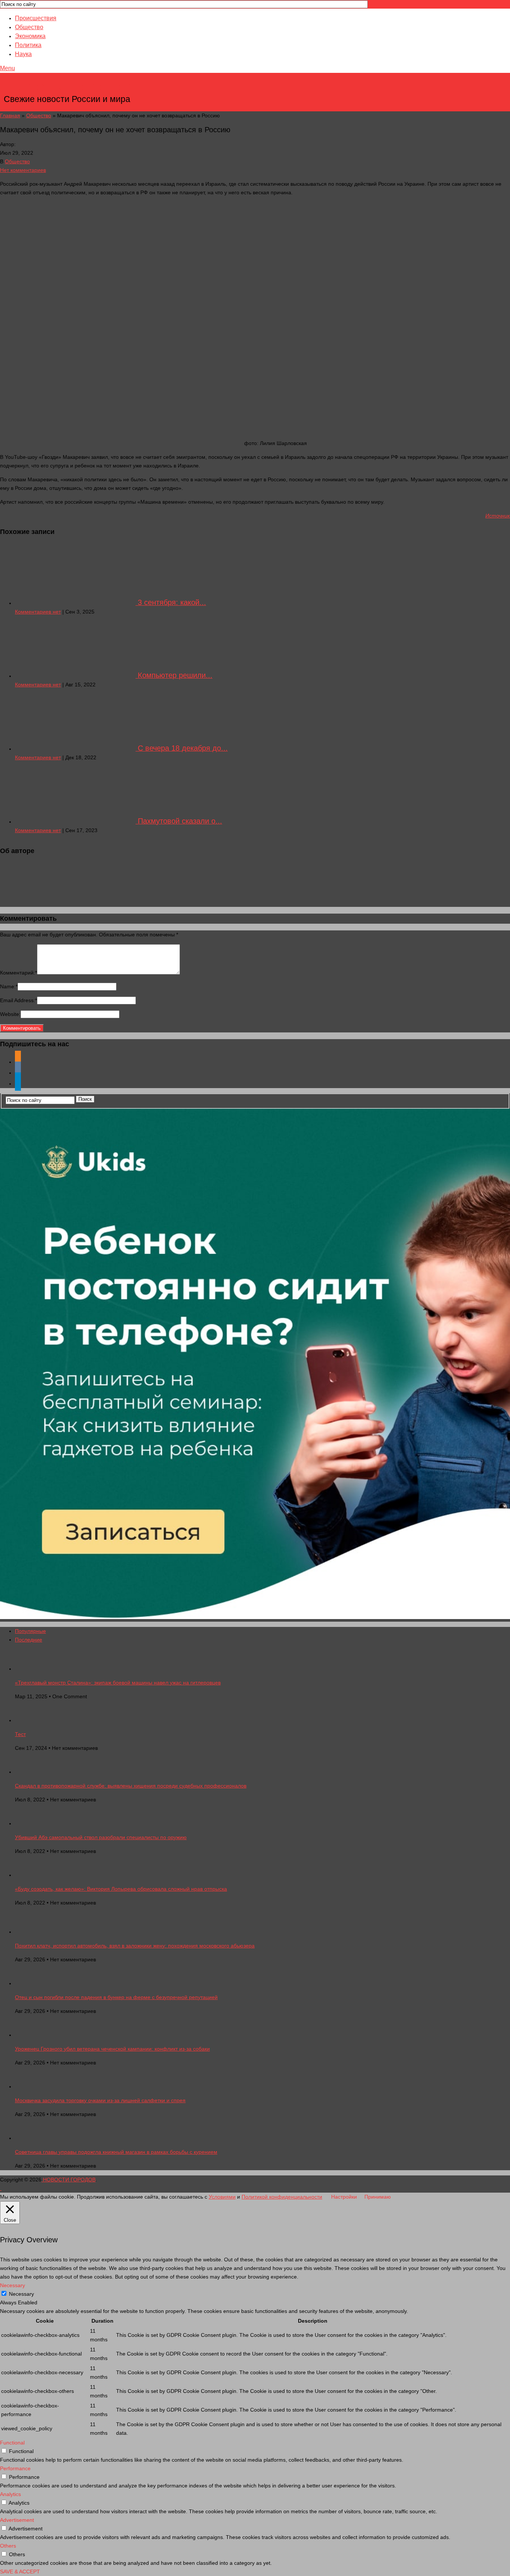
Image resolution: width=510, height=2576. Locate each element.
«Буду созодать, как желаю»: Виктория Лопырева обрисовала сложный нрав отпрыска (121, 1889)
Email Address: (18, 1000)
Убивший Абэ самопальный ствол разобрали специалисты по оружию (101, 1837)
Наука (23, 54)
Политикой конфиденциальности (282, 2197)
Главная (10, 115)
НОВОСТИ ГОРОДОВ (68, 88)
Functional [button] (12, 2443)
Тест (20, 1734)
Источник (498, 516)
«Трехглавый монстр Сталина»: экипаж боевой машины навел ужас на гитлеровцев (118, 1683)
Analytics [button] (10, 2494)
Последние (29, 1640)
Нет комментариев (23, 170)
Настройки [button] (344, 2197)
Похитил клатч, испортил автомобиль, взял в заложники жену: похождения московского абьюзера (135, 1946)
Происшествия (36, 18)
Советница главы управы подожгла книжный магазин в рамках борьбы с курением (116, 2152)
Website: (10, 1014)
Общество (29, 27)
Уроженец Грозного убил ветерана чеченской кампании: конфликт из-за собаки (112, 2049)
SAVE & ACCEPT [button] (20, 2572)
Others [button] (8, 2546)
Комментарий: (18, 973)
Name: (9, 986)
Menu (7, 68)
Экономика (30, 36)
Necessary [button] (13, 2285)
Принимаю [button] (378, 2197)
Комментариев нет (38, 612)
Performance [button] (15, 2468)
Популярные (30, 1631)
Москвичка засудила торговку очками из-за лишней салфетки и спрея (100, 2100)
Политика (28, 45)
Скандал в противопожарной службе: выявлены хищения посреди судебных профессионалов (131, 1786)
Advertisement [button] (17, 2520)
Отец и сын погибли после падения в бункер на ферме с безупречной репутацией (116, 1997)
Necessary (21, 2294)
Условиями (222, 2197)
